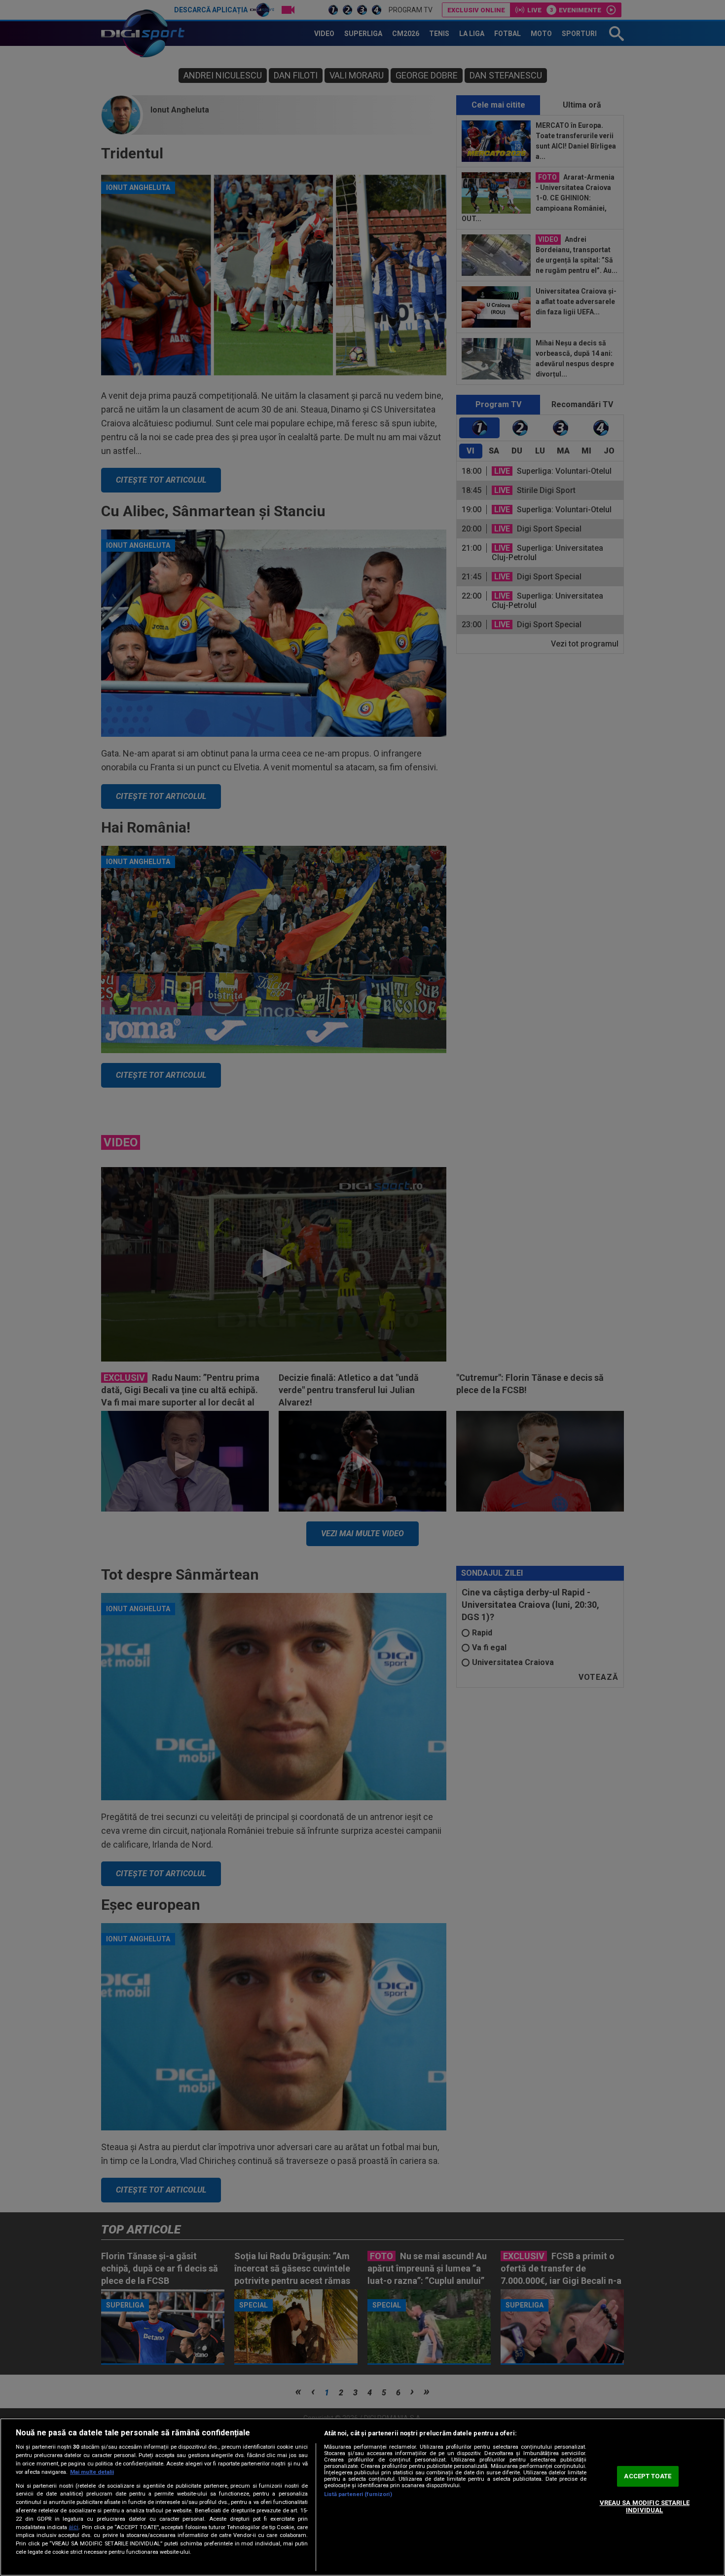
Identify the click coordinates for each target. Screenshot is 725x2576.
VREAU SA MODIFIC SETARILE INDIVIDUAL (645, 2507)
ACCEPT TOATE (648, 2476)
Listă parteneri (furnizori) (358, 2494)
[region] (362, 2497)
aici (73, 2527)
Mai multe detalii (92, 2472)
